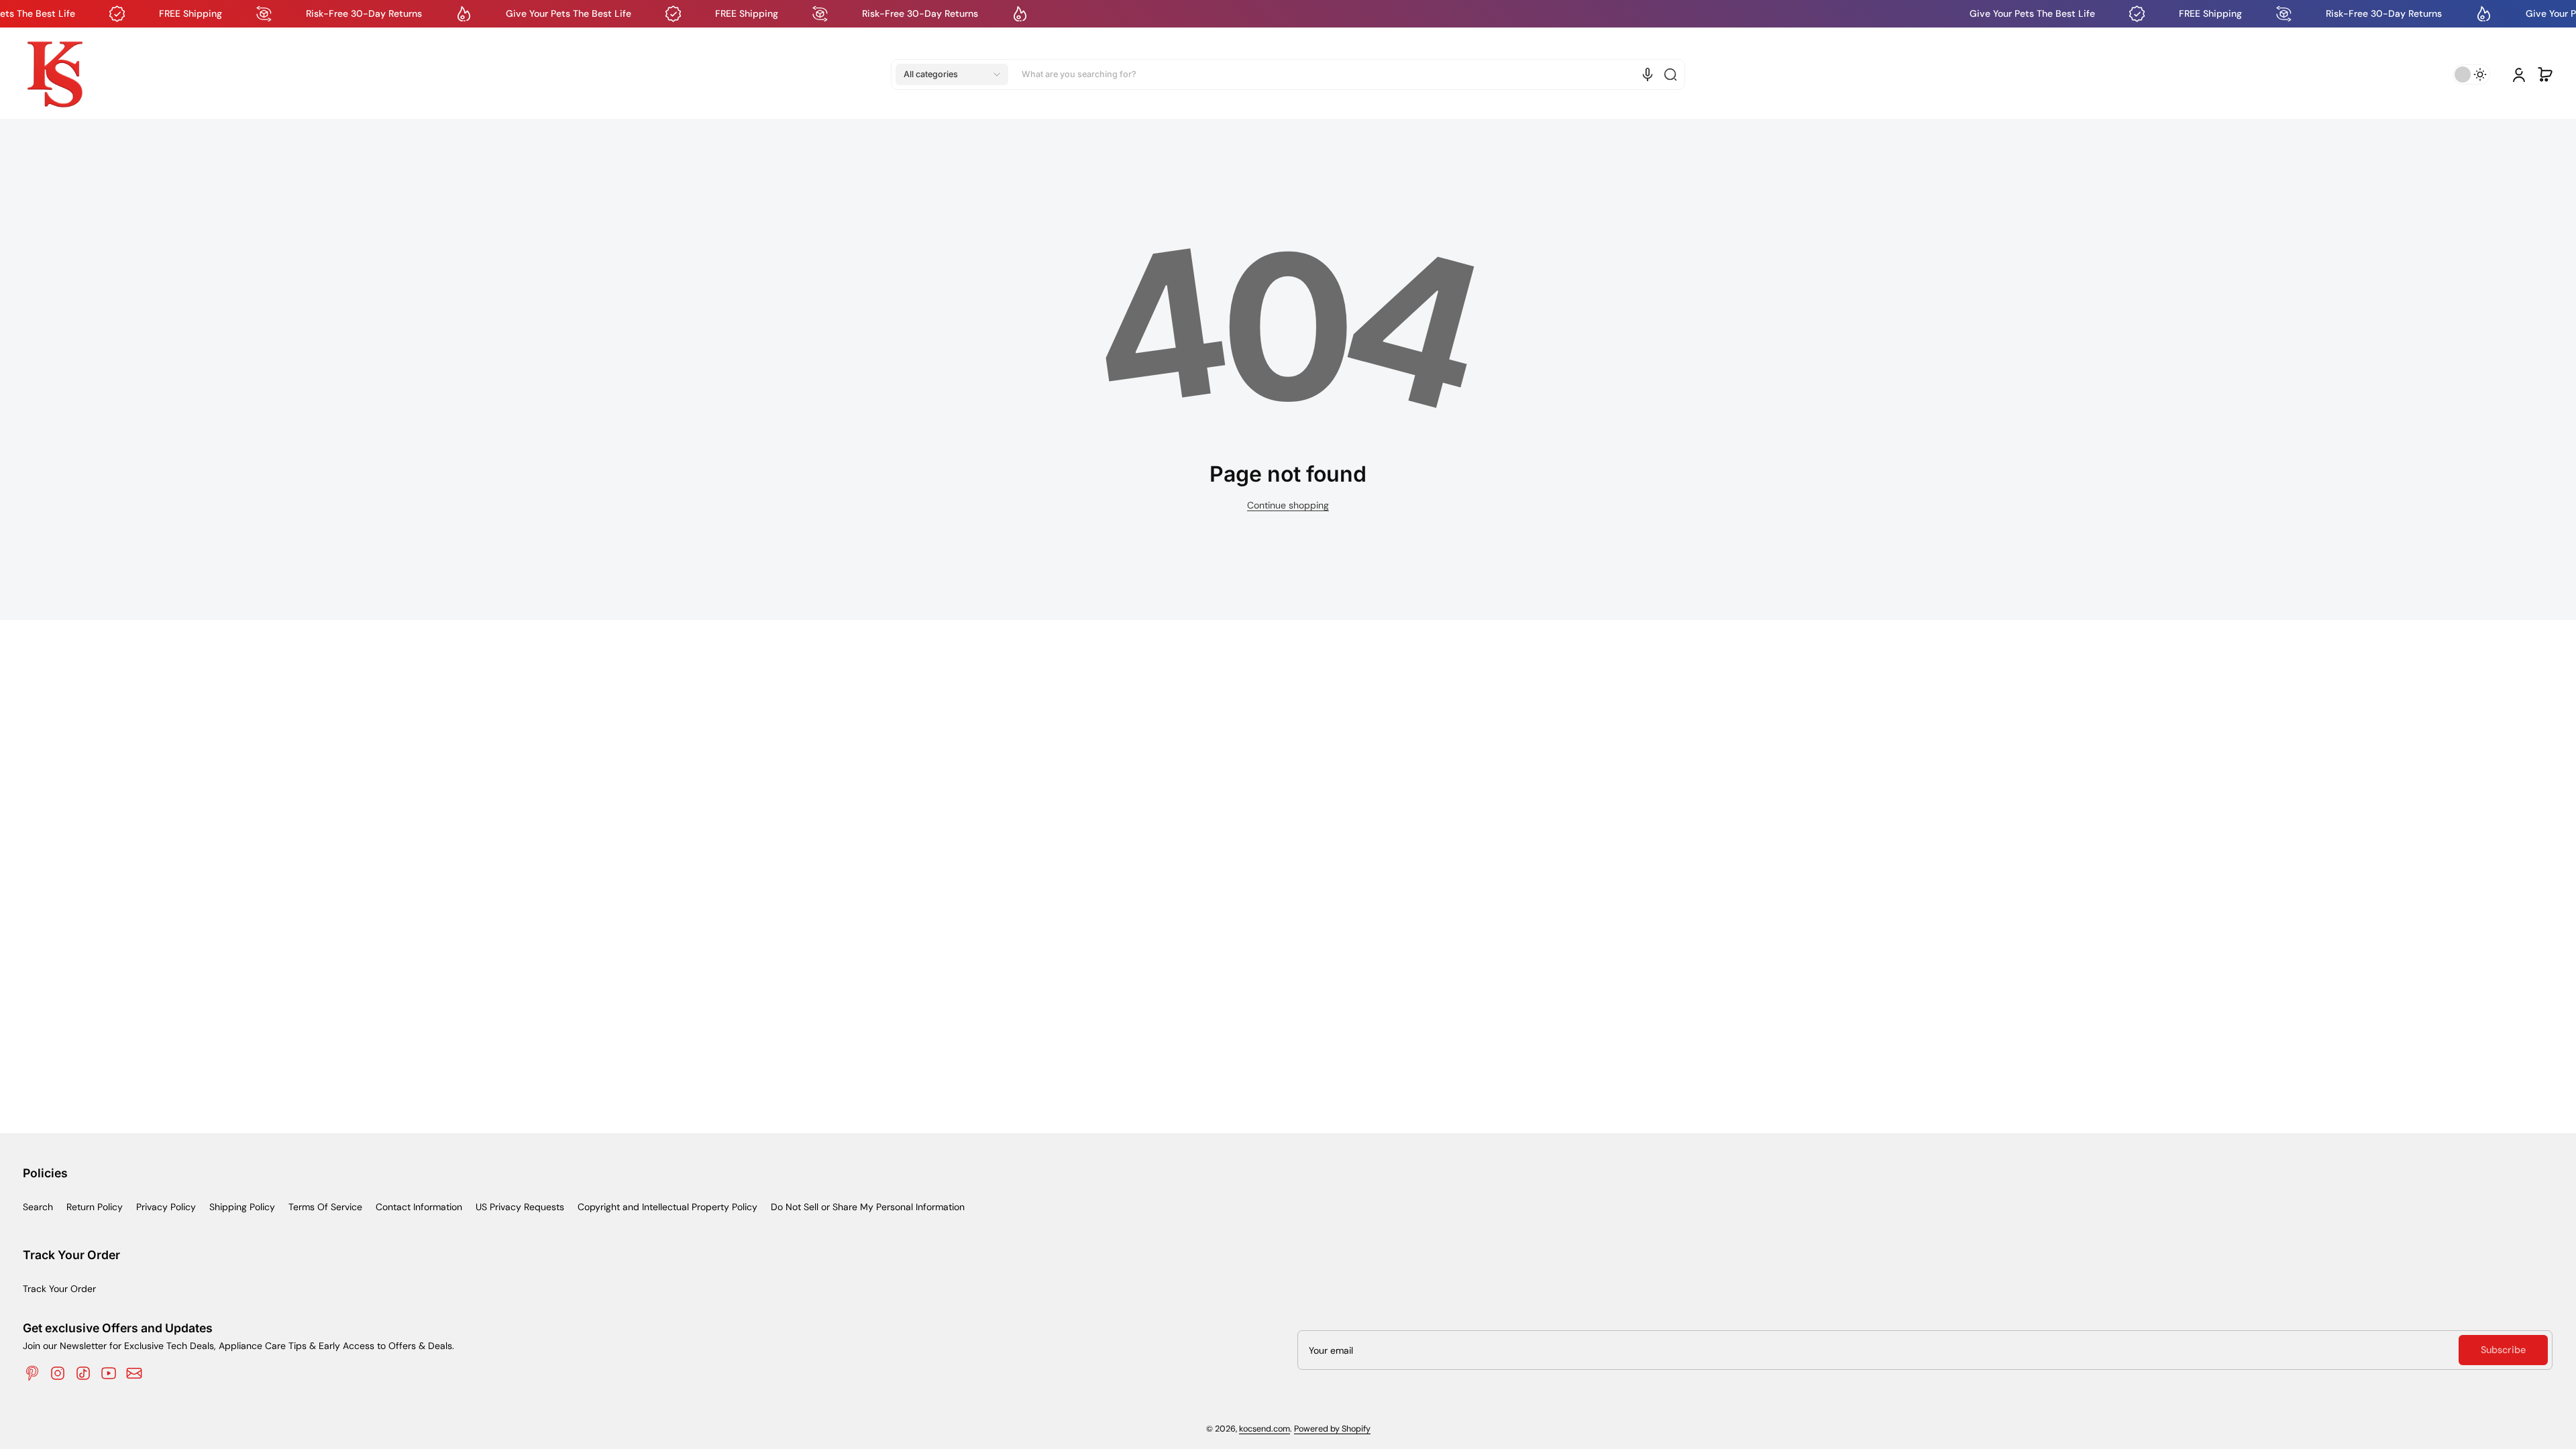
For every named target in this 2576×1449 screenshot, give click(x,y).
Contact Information (419, 1207)
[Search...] (1670, 74)
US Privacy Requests (520, 1207)
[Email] (134, 1373)
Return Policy (95, 1207)
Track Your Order (59, 1289)
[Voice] (1648, 74)
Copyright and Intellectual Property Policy (667, 1207)
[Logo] (55, 74)
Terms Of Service (325, 1207)
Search (38, 1207)
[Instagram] (58, 1373)
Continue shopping (1288, 505)
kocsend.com (1265, 1429)
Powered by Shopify (1332, 1429)
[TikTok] (83, 1373)
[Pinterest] (32, 1373)
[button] (952, 74)
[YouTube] (109, 1373)
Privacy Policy (166, 1207)
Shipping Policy (242, 1207)
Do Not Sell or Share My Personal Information (868, 1207)
